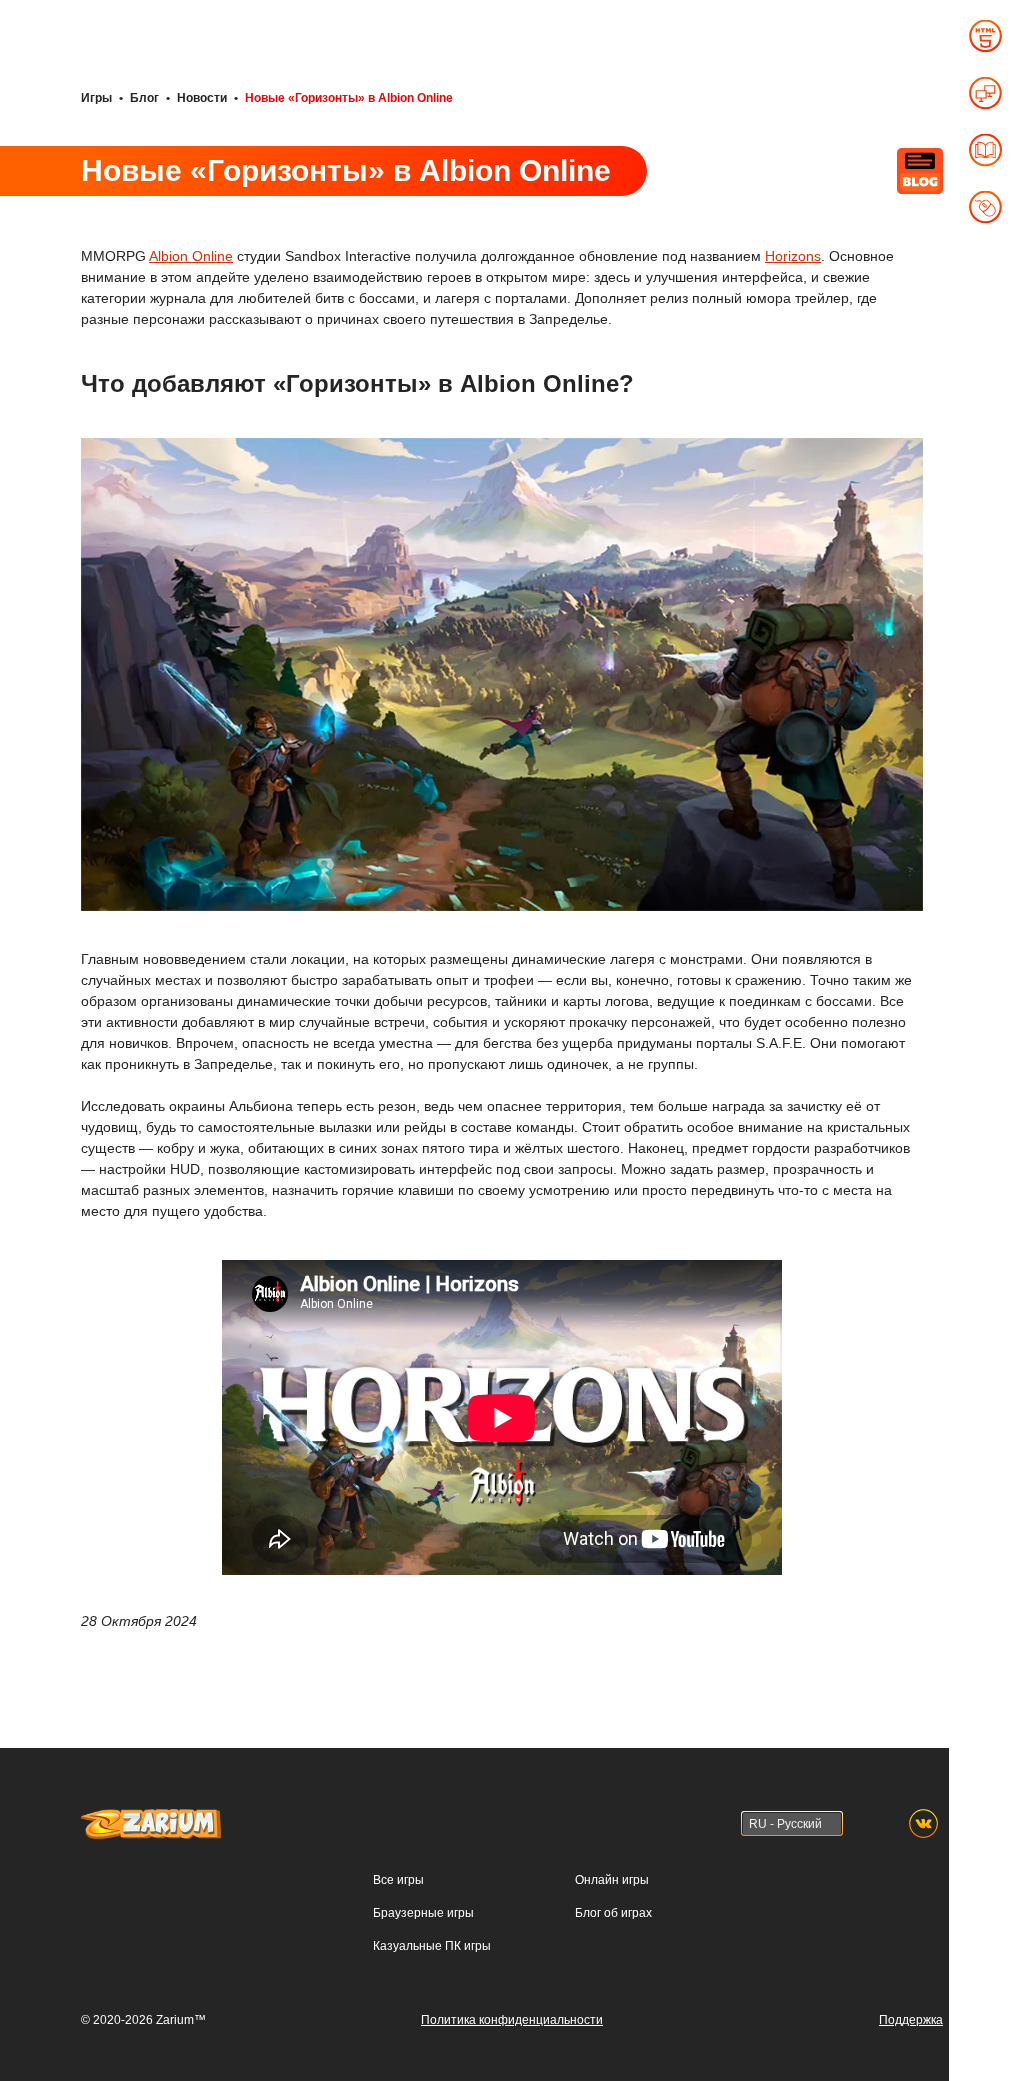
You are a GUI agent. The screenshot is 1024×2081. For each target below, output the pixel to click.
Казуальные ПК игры (432, 1946)
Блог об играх (613, 1913)
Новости (202, 98)
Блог (144, 98)
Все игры (398, 1880)
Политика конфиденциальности (512, 2020)
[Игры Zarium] (151, 1818)
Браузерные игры (423, 1913)
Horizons (793, 256)
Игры (96, 98)
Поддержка (911, 2020)
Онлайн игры (612, 1880)
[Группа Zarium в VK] (923, 1823)
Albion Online (191, 256)
